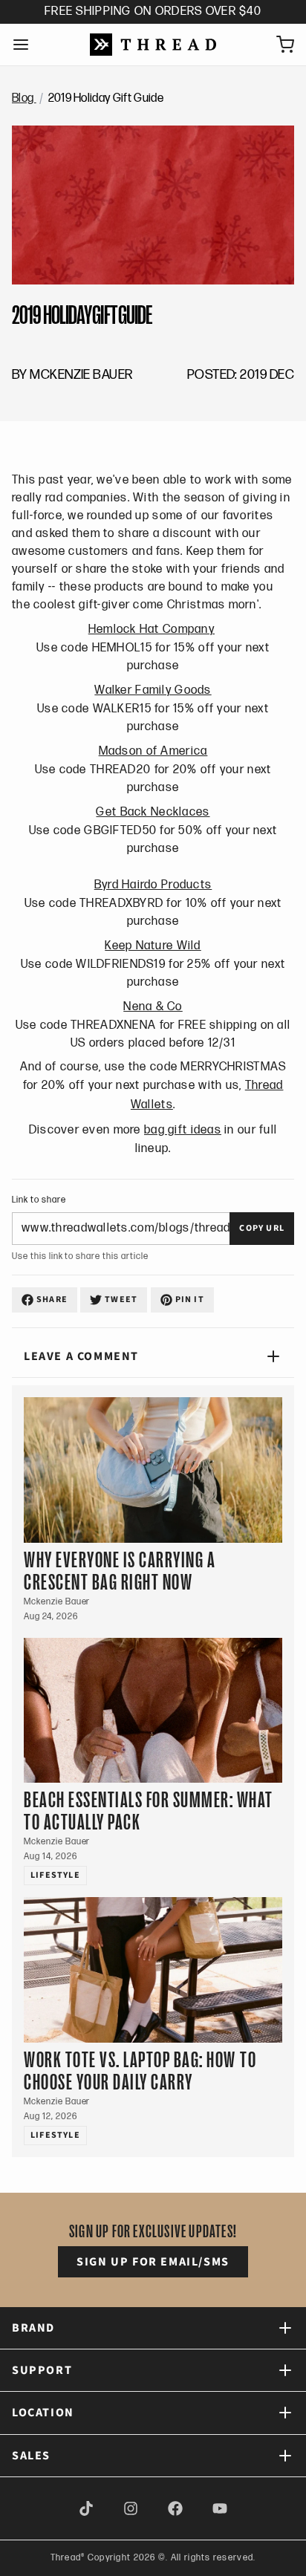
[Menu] (27, 45)
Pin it (190, 1300)
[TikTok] (86, 2508)
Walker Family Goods (153, 690)
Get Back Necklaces (153, 812)
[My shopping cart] (279, 45)
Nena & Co (153, 1007)
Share (52, 1300)
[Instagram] (131, 2508)
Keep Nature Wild (153, 946)
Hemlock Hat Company (152, 630)
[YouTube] (220, 2508)
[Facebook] (175, 2508)
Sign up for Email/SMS (153, 2262)
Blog (24, 98)
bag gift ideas (183, 1130)
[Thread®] (153, 45)
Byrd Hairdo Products (153, 885)
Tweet (121, 1300)
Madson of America (153, 751)
